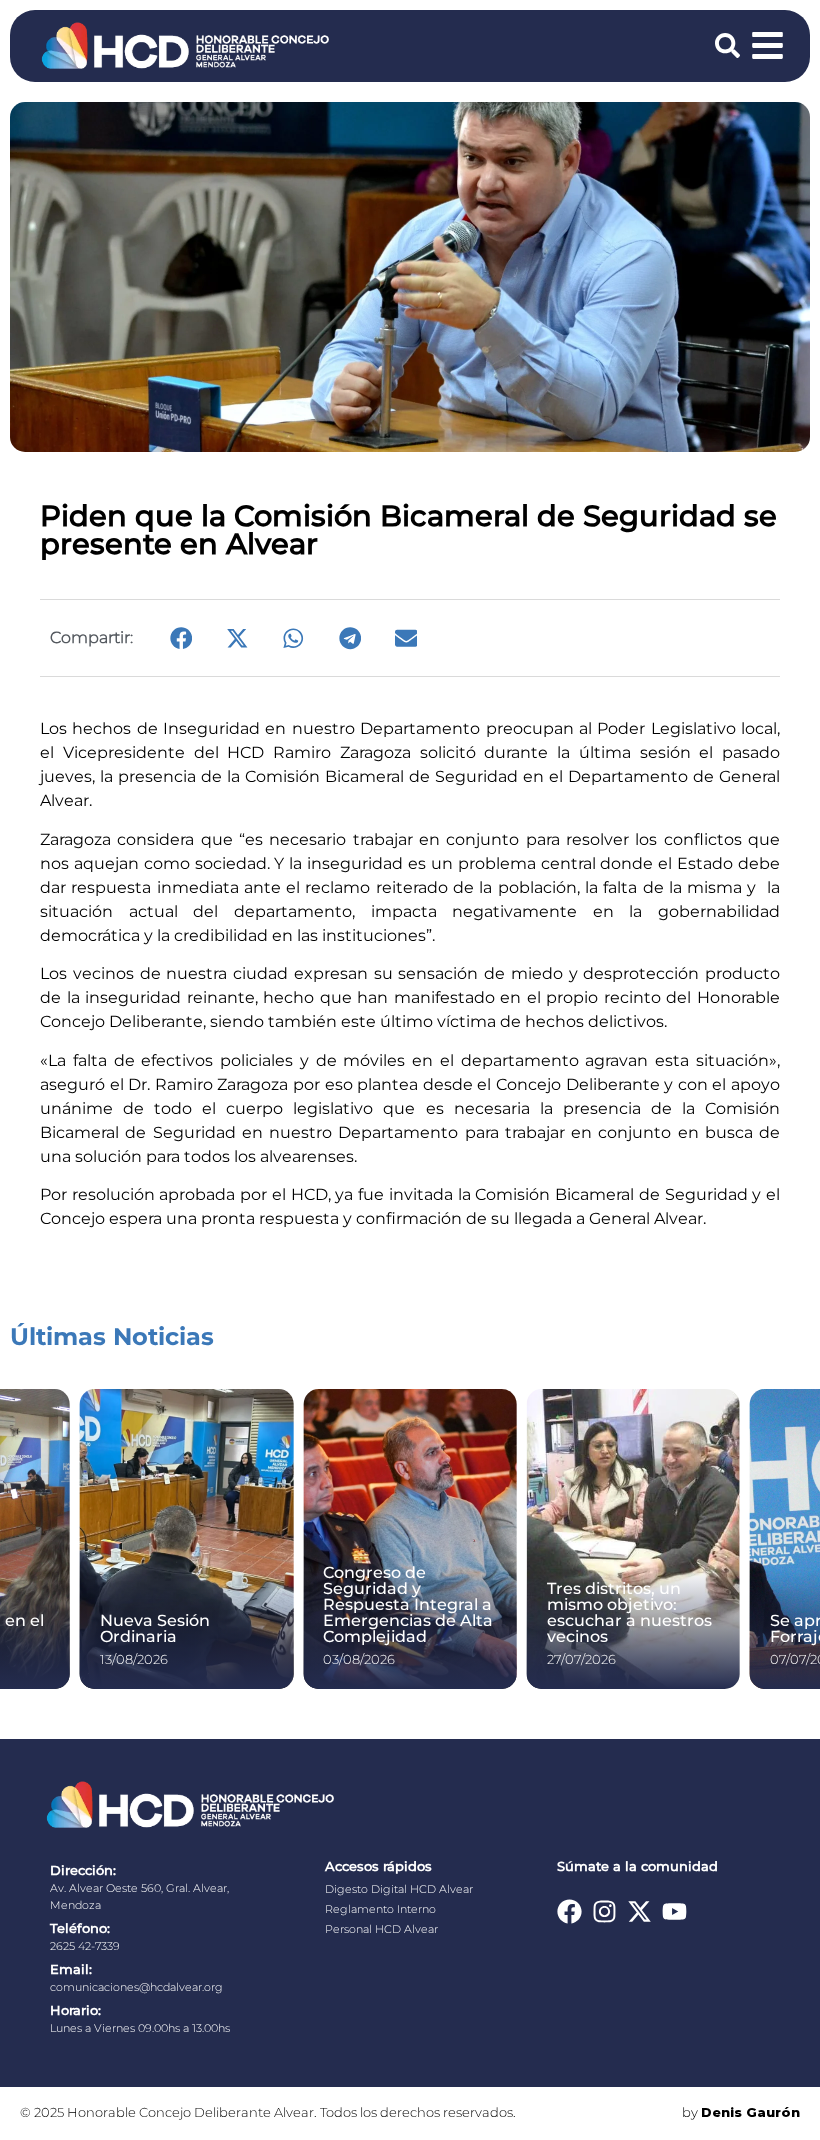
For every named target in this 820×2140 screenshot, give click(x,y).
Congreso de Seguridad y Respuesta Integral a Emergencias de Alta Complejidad (408, 1604)
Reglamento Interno (380, 1909)
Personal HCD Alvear (381, 1929)
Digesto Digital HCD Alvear (399, 1889)
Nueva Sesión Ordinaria (155, 1628)
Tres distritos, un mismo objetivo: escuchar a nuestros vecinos (629, 1612)
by (741, 2112)
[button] (181, 638)
